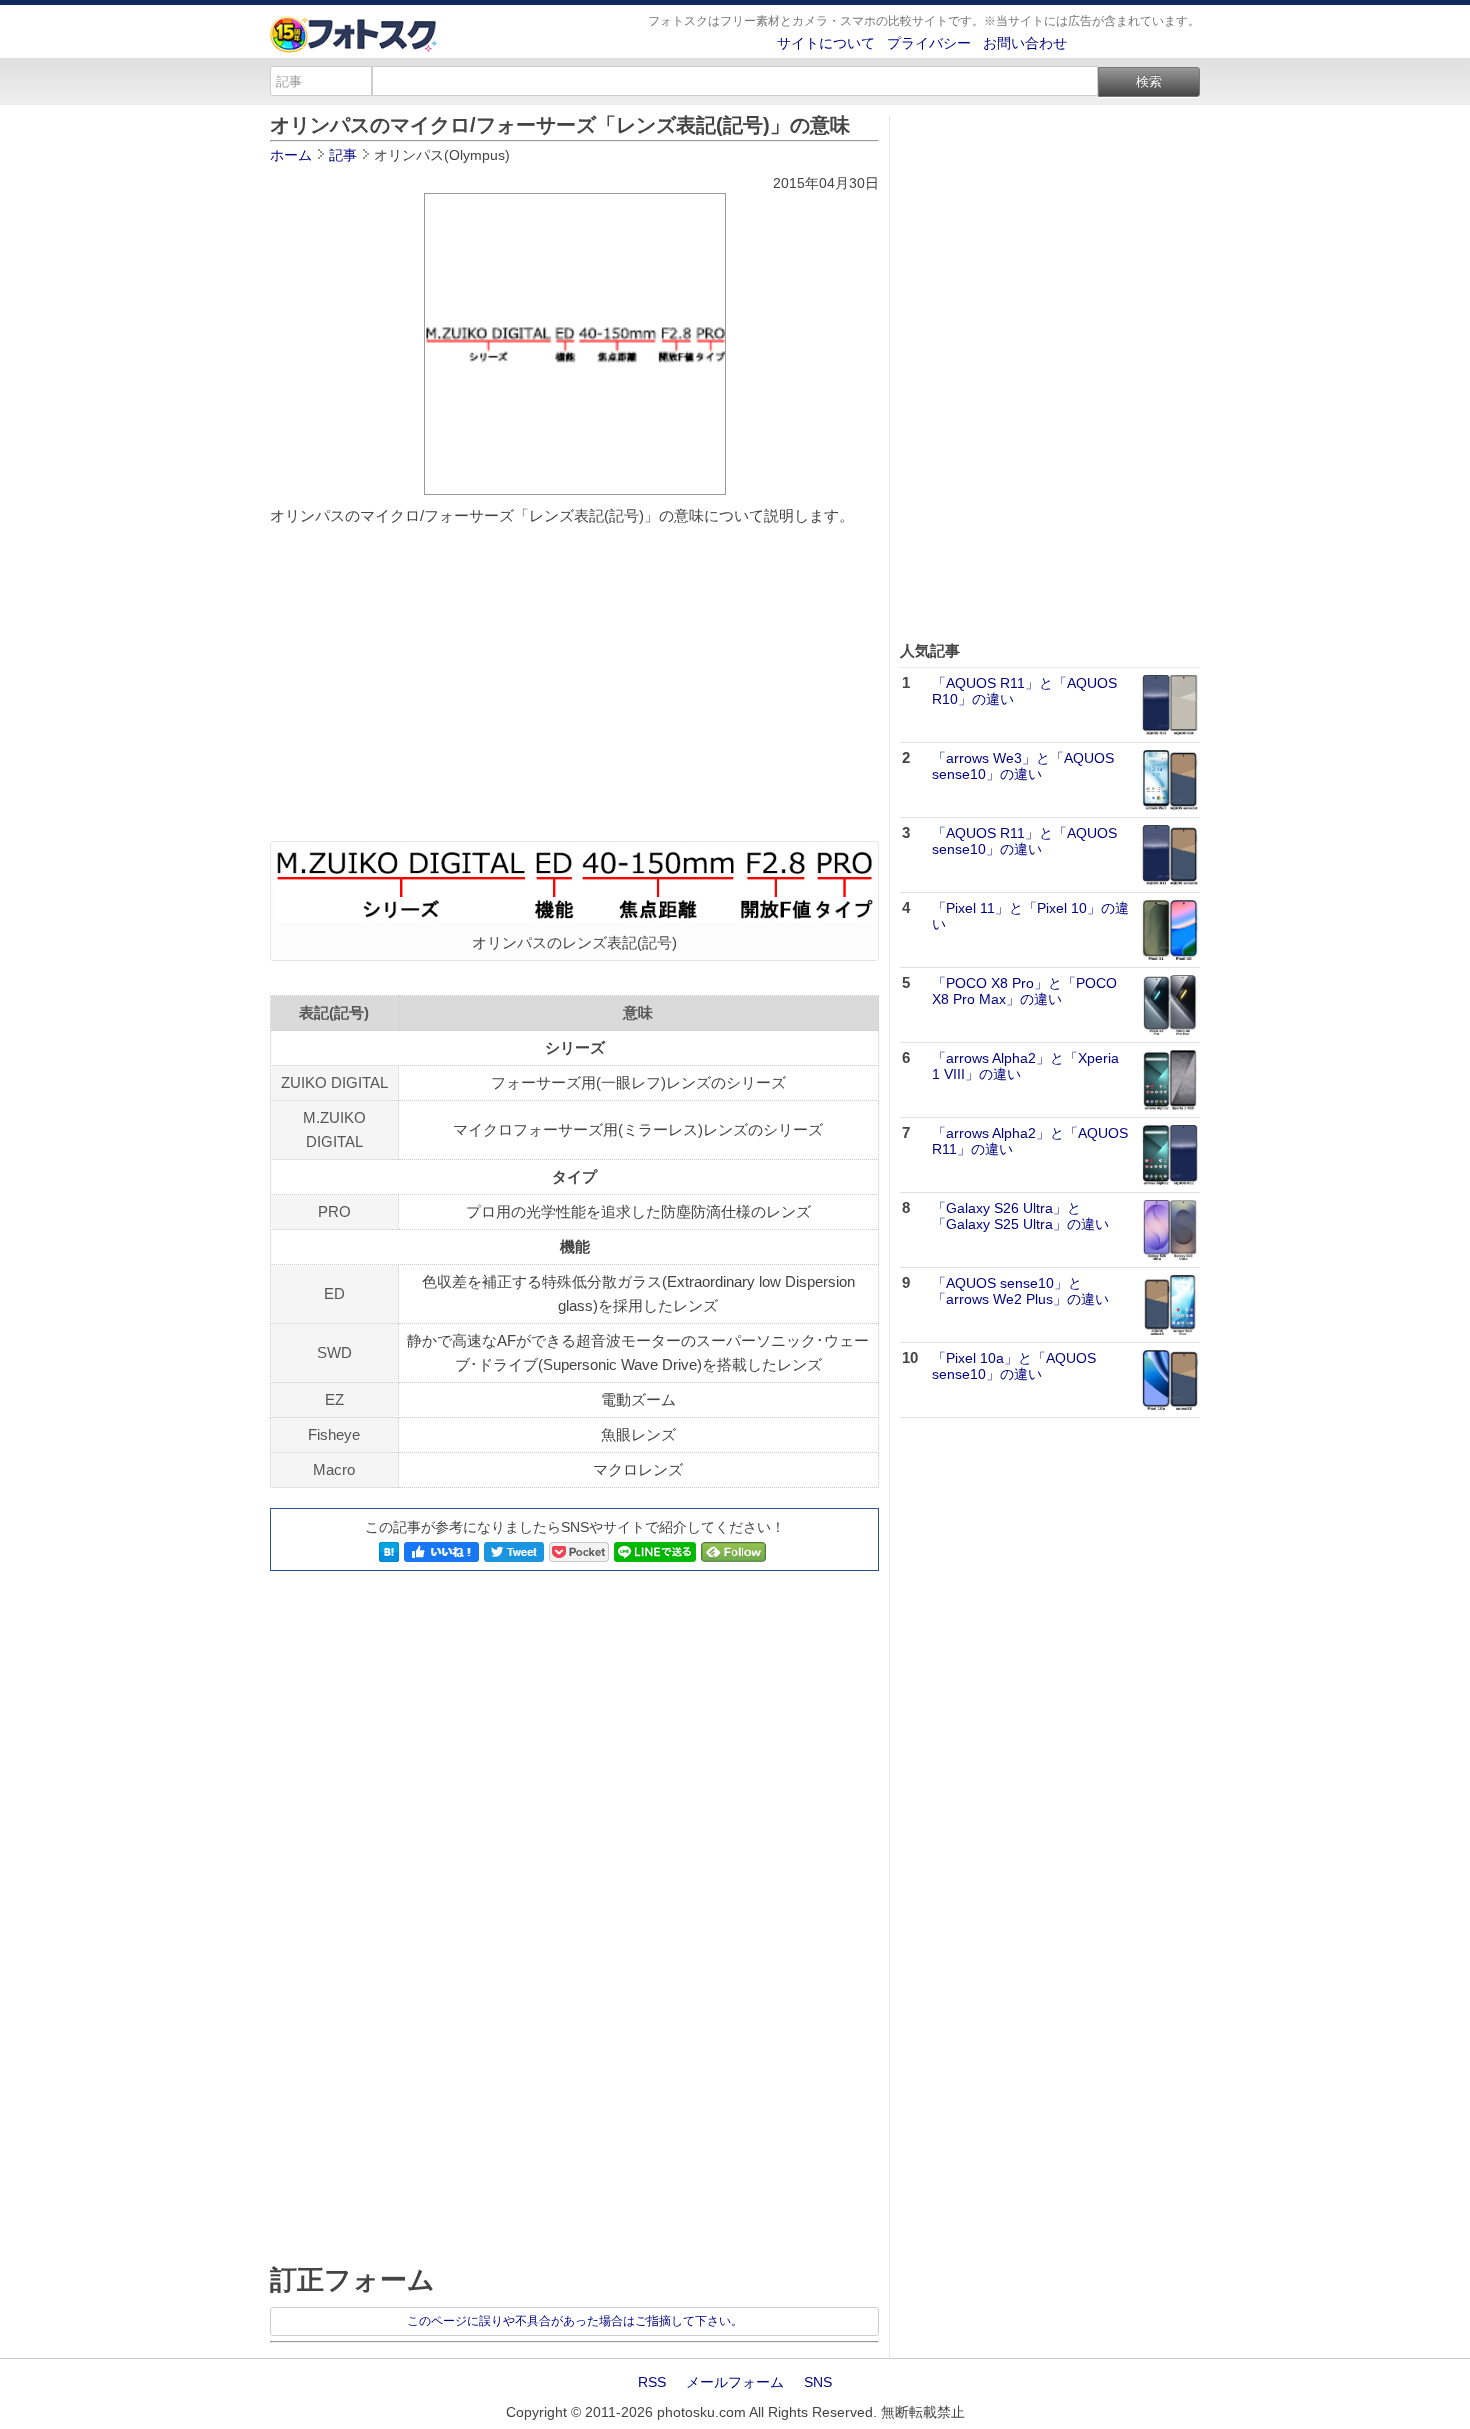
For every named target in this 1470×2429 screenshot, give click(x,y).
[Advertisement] (574, 686)
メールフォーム (735, 2382)
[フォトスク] (354, 48)
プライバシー (929, 43)
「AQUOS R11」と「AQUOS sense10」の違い (1024, 841)
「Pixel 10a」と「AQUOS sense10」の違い (1014, 1366)
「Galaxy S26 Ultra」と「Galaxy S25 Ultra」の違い (1020, 1216)
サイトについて (826, 43)
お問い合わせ (1025, 43)
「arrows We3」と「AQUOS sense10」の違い (1023, 766)
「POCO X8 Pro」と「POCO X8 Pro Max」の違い (1024, 991)
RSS (652, 2382)
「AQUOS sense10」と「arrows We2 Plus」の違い (1020, 1291)
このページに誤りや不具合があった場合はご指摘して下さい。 (575, 2321)
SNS (818, 2382)
